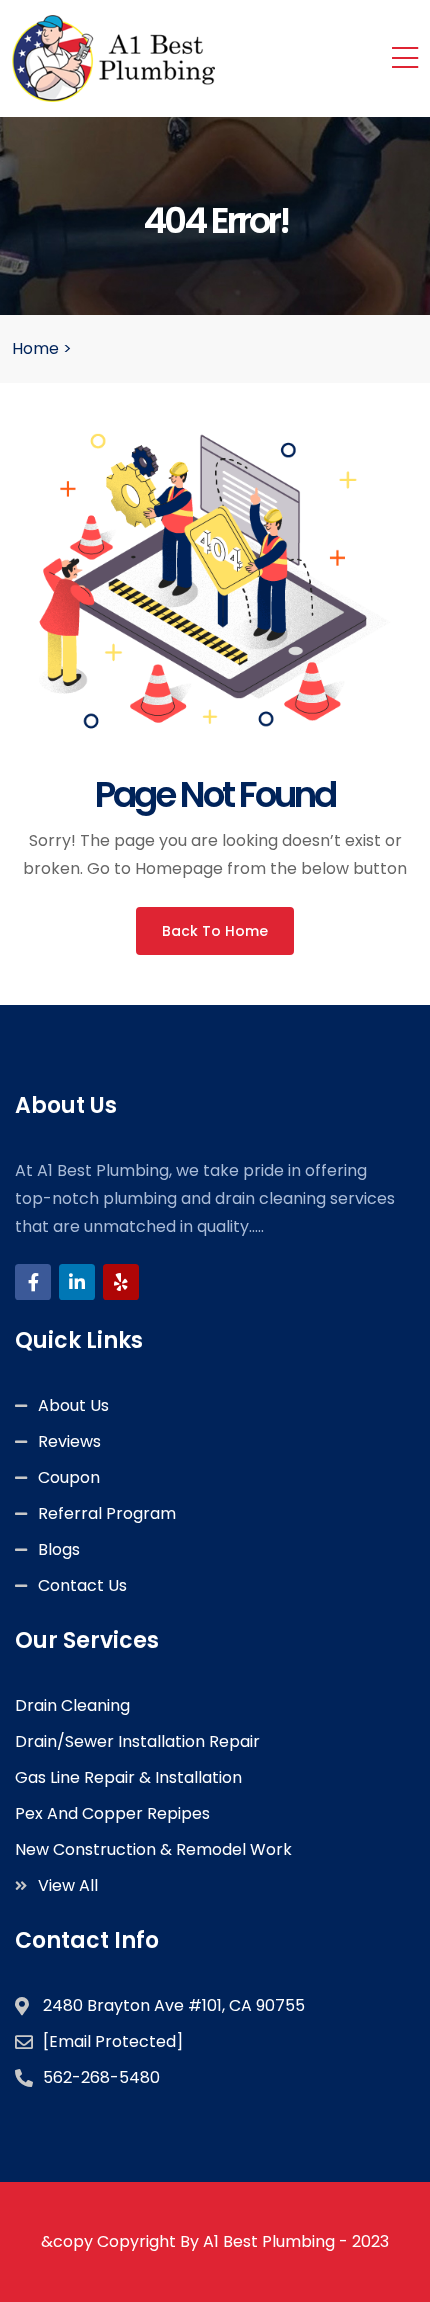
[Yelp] (121, 1282)
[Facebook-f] (33, 1282)
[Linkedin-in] (77, 1282)
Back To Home (215, 931)
